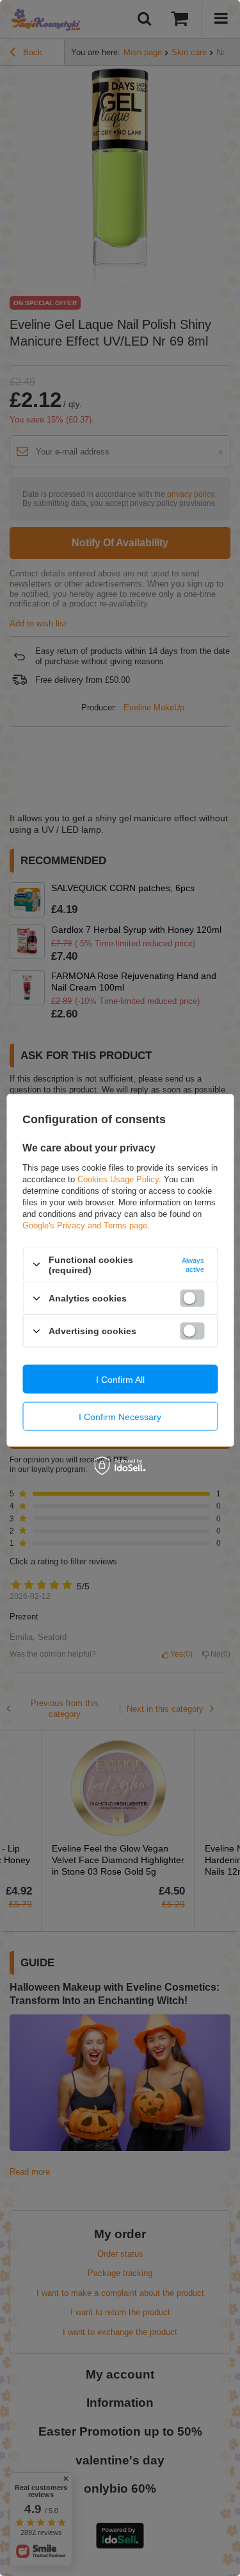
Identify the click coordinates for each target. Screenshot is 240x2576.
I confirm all (120, 1379)
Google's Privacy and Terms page (85, 1225)
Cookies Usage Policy (118, 1179)
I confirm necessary (120, 1416)
